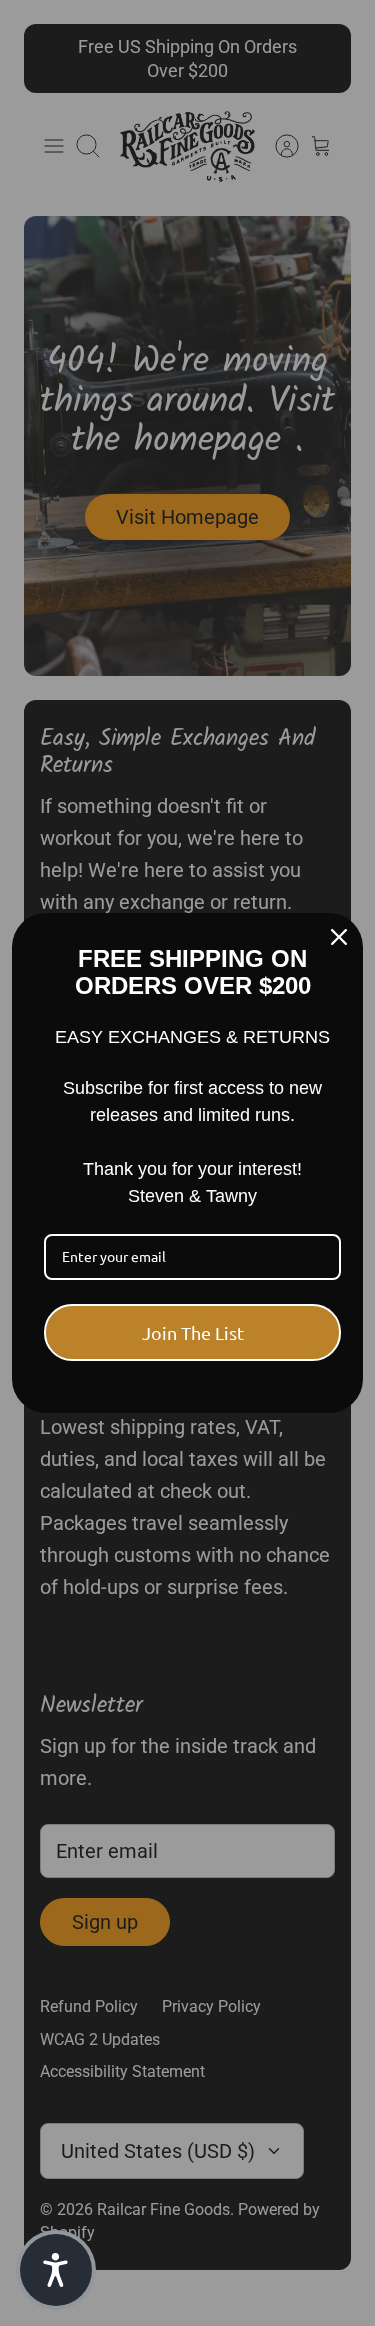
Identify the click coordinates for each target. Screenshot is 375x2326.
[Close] (339, 937)
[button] (56, 2270)
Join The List (193, 1332)
